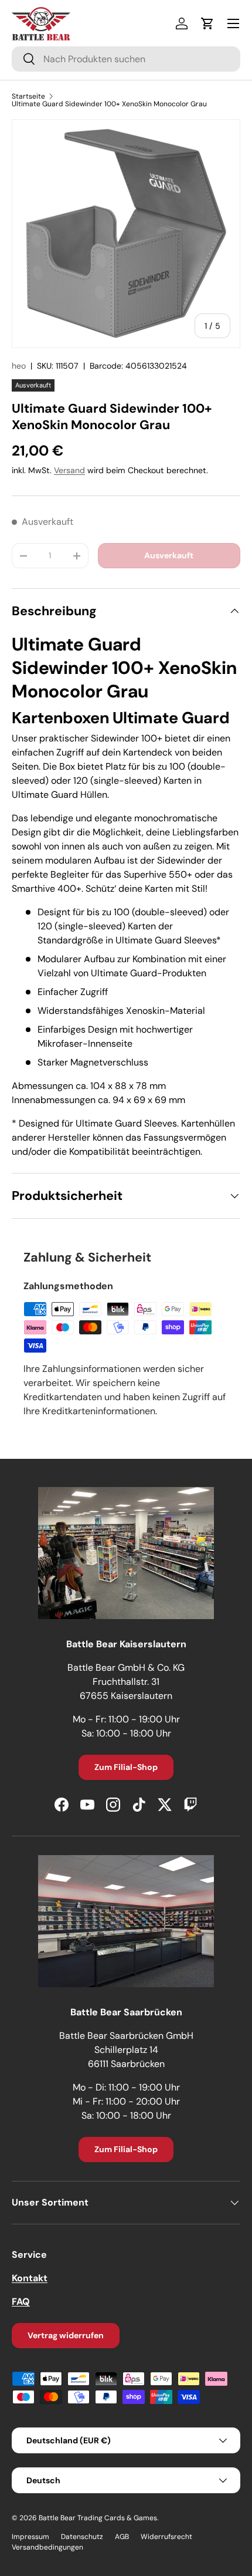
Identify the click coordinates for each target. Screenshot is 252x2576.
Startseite (28, 96)
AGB (122, 2537)
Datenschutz (82, 2537)
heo (19, 366)
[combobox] (126, 59)
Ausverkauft (169, 555)
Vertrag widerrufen (66, 2335)
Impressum (30, 2537)
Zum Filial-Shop (126, 1767)
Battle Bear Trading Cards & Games (98, 2518)
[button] (207, 23)
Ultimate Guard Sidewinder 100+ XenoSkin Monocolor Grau (109, 104)
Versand (69, 470)
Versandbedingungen (47, 2547)
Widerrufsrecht (166, 2537)
